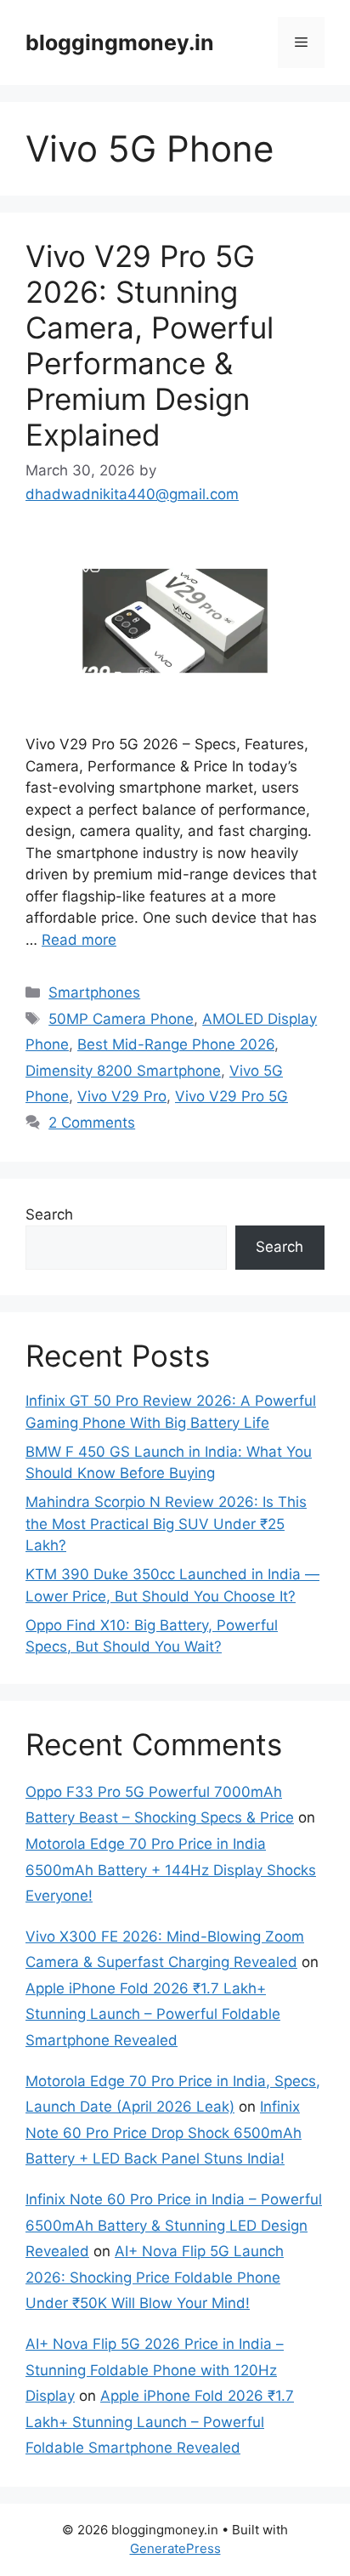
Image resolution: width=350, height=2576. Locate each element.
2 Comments (92, 1123)
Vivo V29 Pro (122, 1096)
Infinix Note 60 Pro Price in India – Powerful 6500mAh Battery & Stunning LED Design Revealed (174, 2225)
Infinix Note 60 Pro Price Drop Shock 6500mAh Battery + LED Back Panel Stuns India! (164, 2132)
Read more (79, 940)
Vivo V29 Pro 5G (231, 1096)
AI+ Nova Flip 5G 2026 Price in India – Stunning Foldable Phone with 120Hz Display (155, 2370)
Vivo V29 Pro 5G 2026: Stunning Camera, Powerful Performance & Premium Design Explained (150, 345)
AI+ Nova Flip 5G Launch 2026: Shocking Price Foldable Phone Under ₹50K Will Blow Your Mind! (155, 2277)
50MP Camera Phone (121, 1019)
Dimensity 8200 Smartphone (123, 1071)
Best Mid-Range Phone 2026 (176, 1044)
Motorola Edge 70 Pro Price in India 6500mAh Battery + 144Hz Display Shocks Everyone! (171, 1870)
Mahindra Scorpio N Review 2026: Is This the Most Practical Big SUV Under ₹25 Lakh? (166, 1524)
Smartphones (94, 992)
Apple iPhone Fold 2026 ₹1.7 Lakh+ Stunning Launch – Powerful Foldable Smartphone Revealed (153, 2014)
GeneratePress (175, 2548)
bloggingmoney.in (120, 43)
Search (49, 1214)
